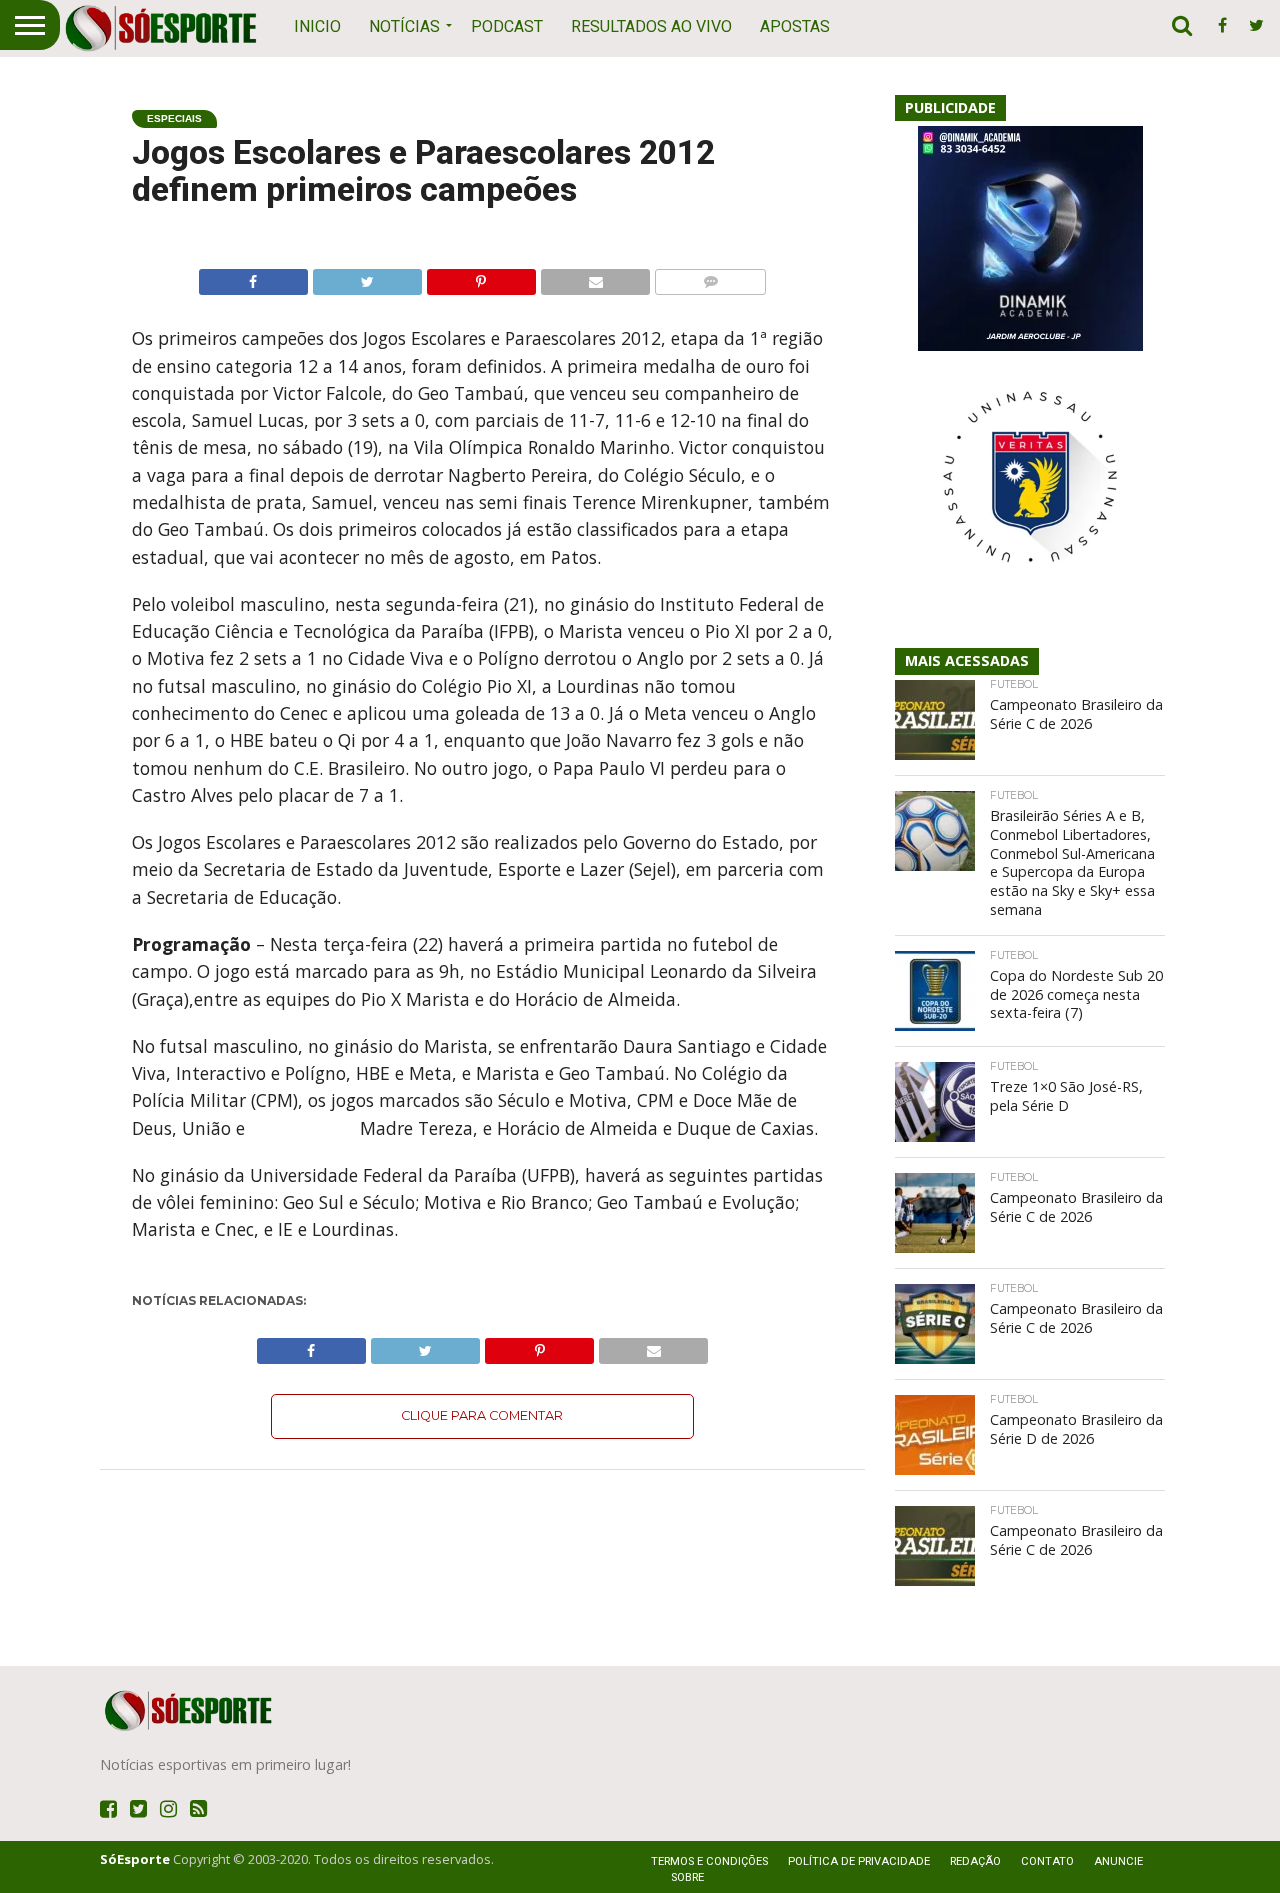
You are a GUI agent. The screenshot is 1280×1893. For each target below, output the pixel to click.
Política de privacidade (859, 1861)
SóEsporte (135, 1859)
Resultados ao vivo (651, 26)
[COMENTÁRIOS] (710, 277)
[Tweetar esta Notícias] (367, 277)
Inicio (317, 26)
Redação (975, 1861)
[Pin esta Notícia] (481, 277)
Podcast (507, 26)
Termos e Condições (709, 1861)
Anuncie (1118, 1861)
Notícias (404, 26)
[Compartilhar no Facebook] (253, 277)
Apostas (795, 26)
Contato (1047, 1861)
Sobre (687, 1877)
